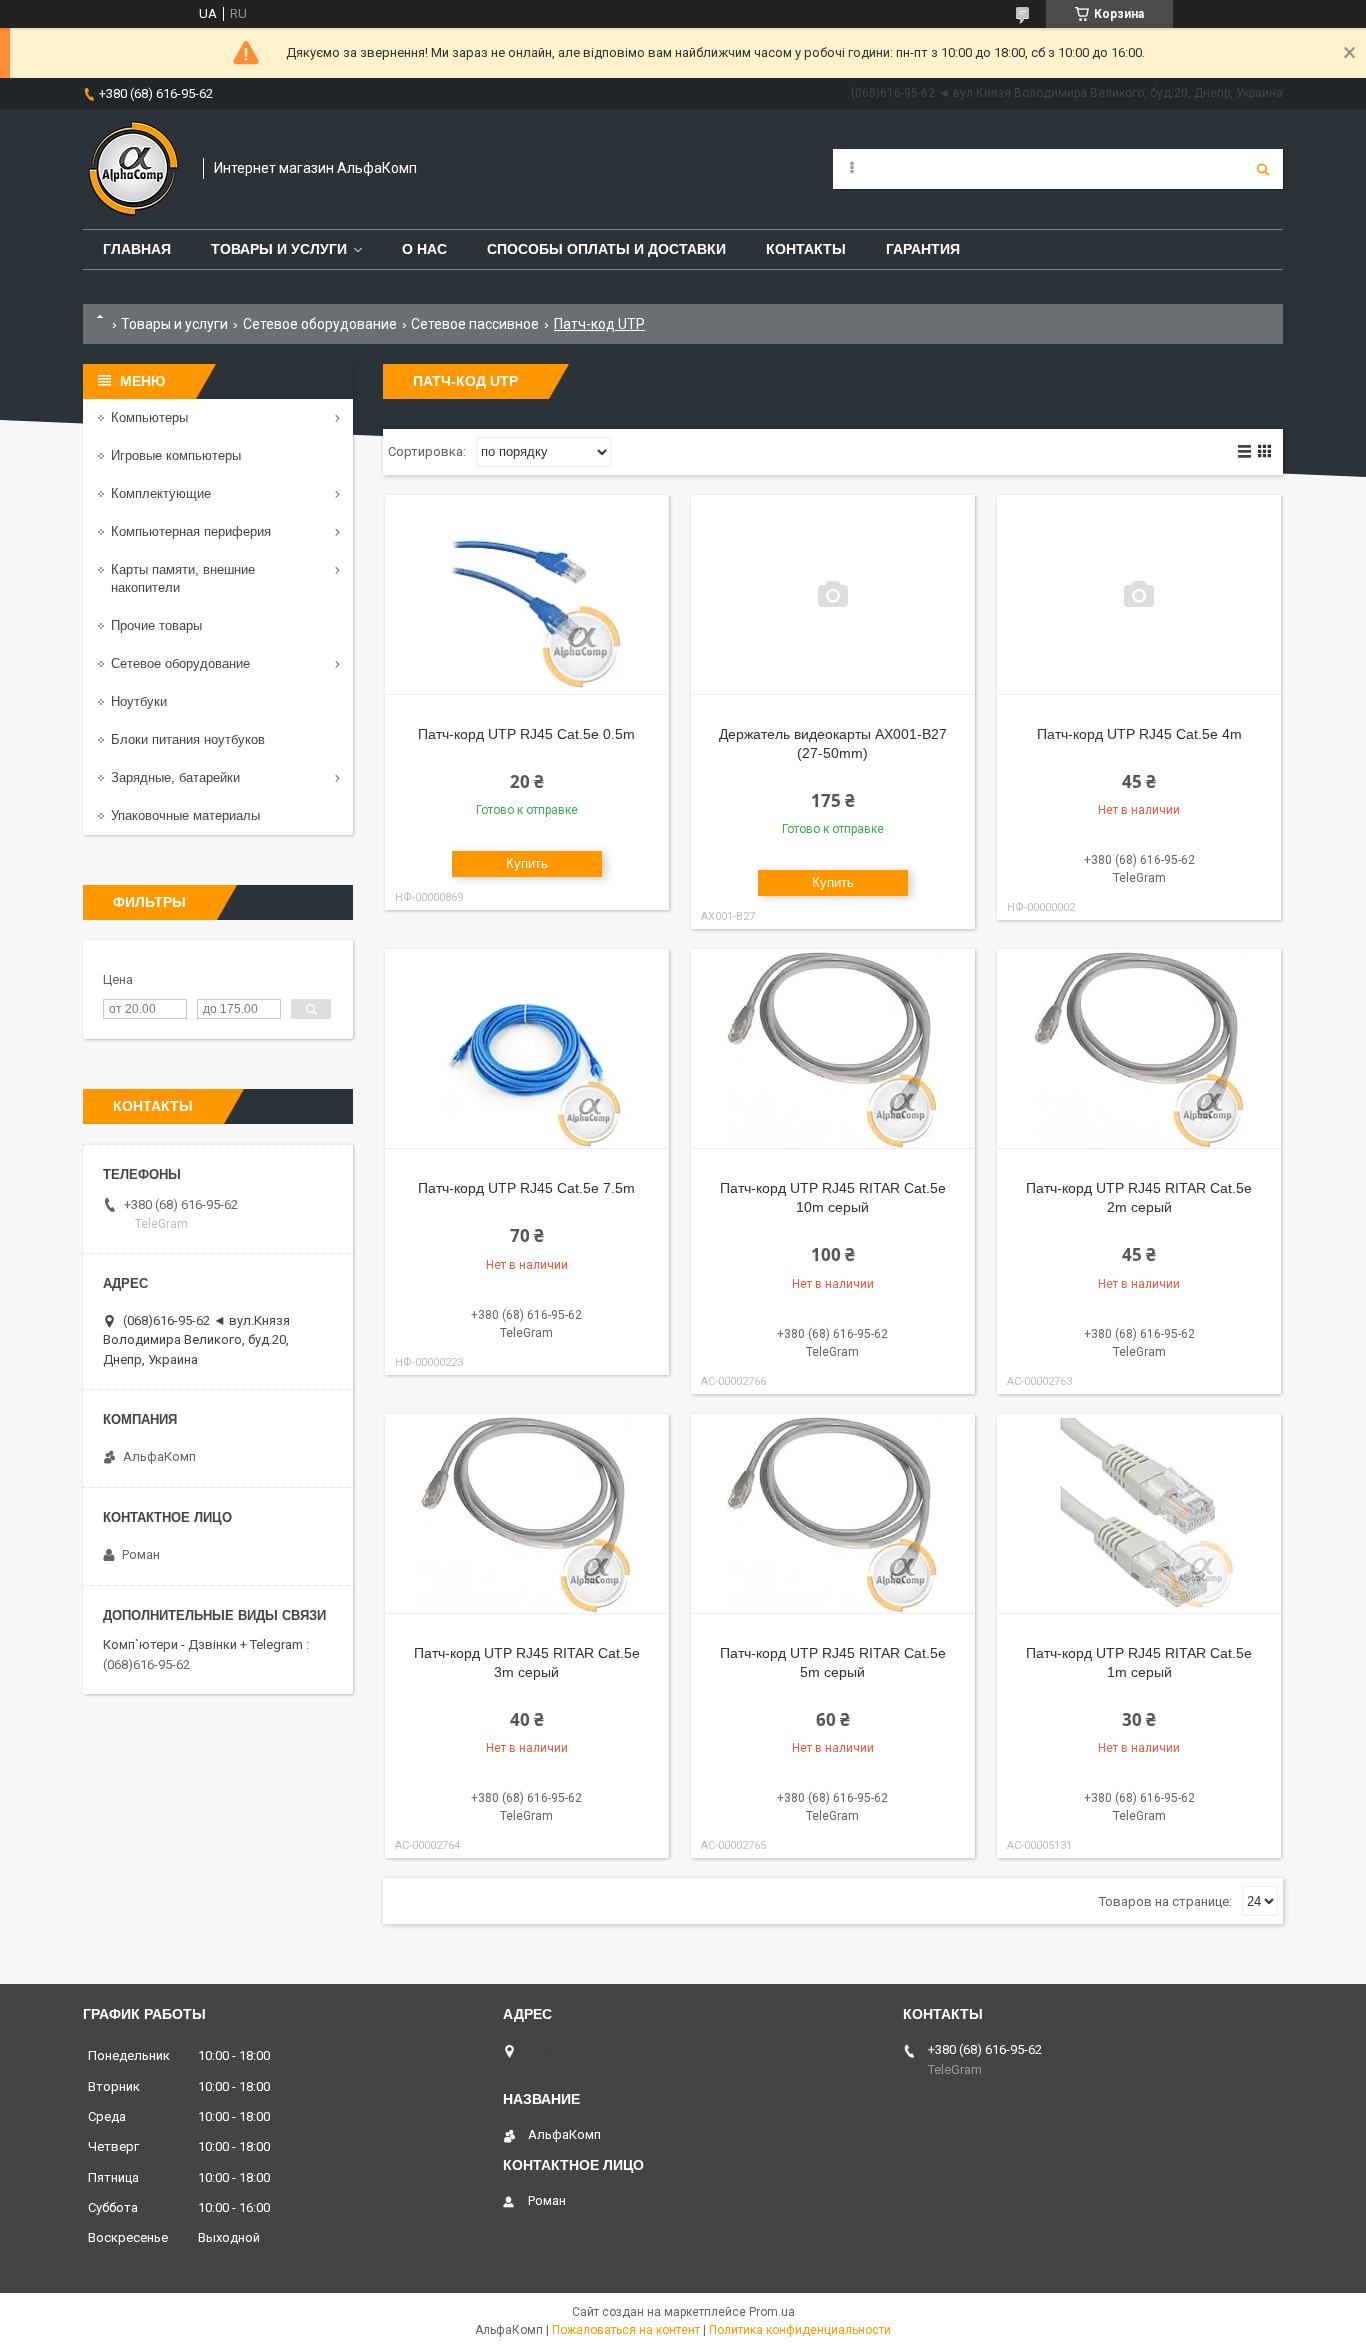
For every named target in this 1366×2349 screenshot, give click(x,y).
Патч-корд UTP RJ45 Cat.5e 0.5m (526, 734)
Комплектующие (161, 493)
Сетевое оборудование (320, 324)
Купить (527, 863)
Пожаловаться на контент (626, 2330)
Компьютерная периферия (191, 531)
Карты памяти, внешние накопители (183, 578)
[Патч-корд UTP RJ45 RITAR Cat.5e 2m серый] (1139, 1049)
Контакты (806, 249)
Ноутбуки (139, 701)
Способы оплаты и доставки (606, 249)
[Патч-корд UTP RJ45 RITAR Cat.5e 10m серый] (833, 1049)
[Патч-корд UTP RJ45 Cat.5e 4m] (1139, 595)
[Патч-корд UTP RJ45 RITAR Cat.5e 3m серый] (527, 1514)
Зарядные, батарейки (175, 777)
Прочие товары (156, 625)
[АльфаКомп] (133, 169)
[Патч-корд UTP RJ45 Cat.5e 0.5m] (527, 595)
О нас (424, 249)
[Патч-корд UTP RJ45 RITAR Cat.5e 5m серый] (833, 1514)
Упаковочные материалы (185, 815)
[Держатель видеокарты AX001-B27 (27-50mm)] (833, 595)
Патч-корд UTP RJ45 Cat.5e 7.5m (526, 1188)
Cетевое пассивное (475, 324)
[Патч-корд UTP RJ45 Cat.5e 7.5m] (527, 1049)
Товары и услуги (279, 249)
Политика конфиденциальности (800, 2330)
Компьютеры (149, 417)
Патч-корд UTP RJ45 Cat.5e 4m (1139, 734)
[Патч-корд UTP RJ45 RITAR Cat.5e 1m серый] (1139, 1514)
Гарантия (923, 249)
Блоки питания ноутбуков (188, 739)
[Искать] (1263, 169)
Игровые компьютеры (176, 455)
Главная (137, 249)
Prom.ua (772, 2312)
